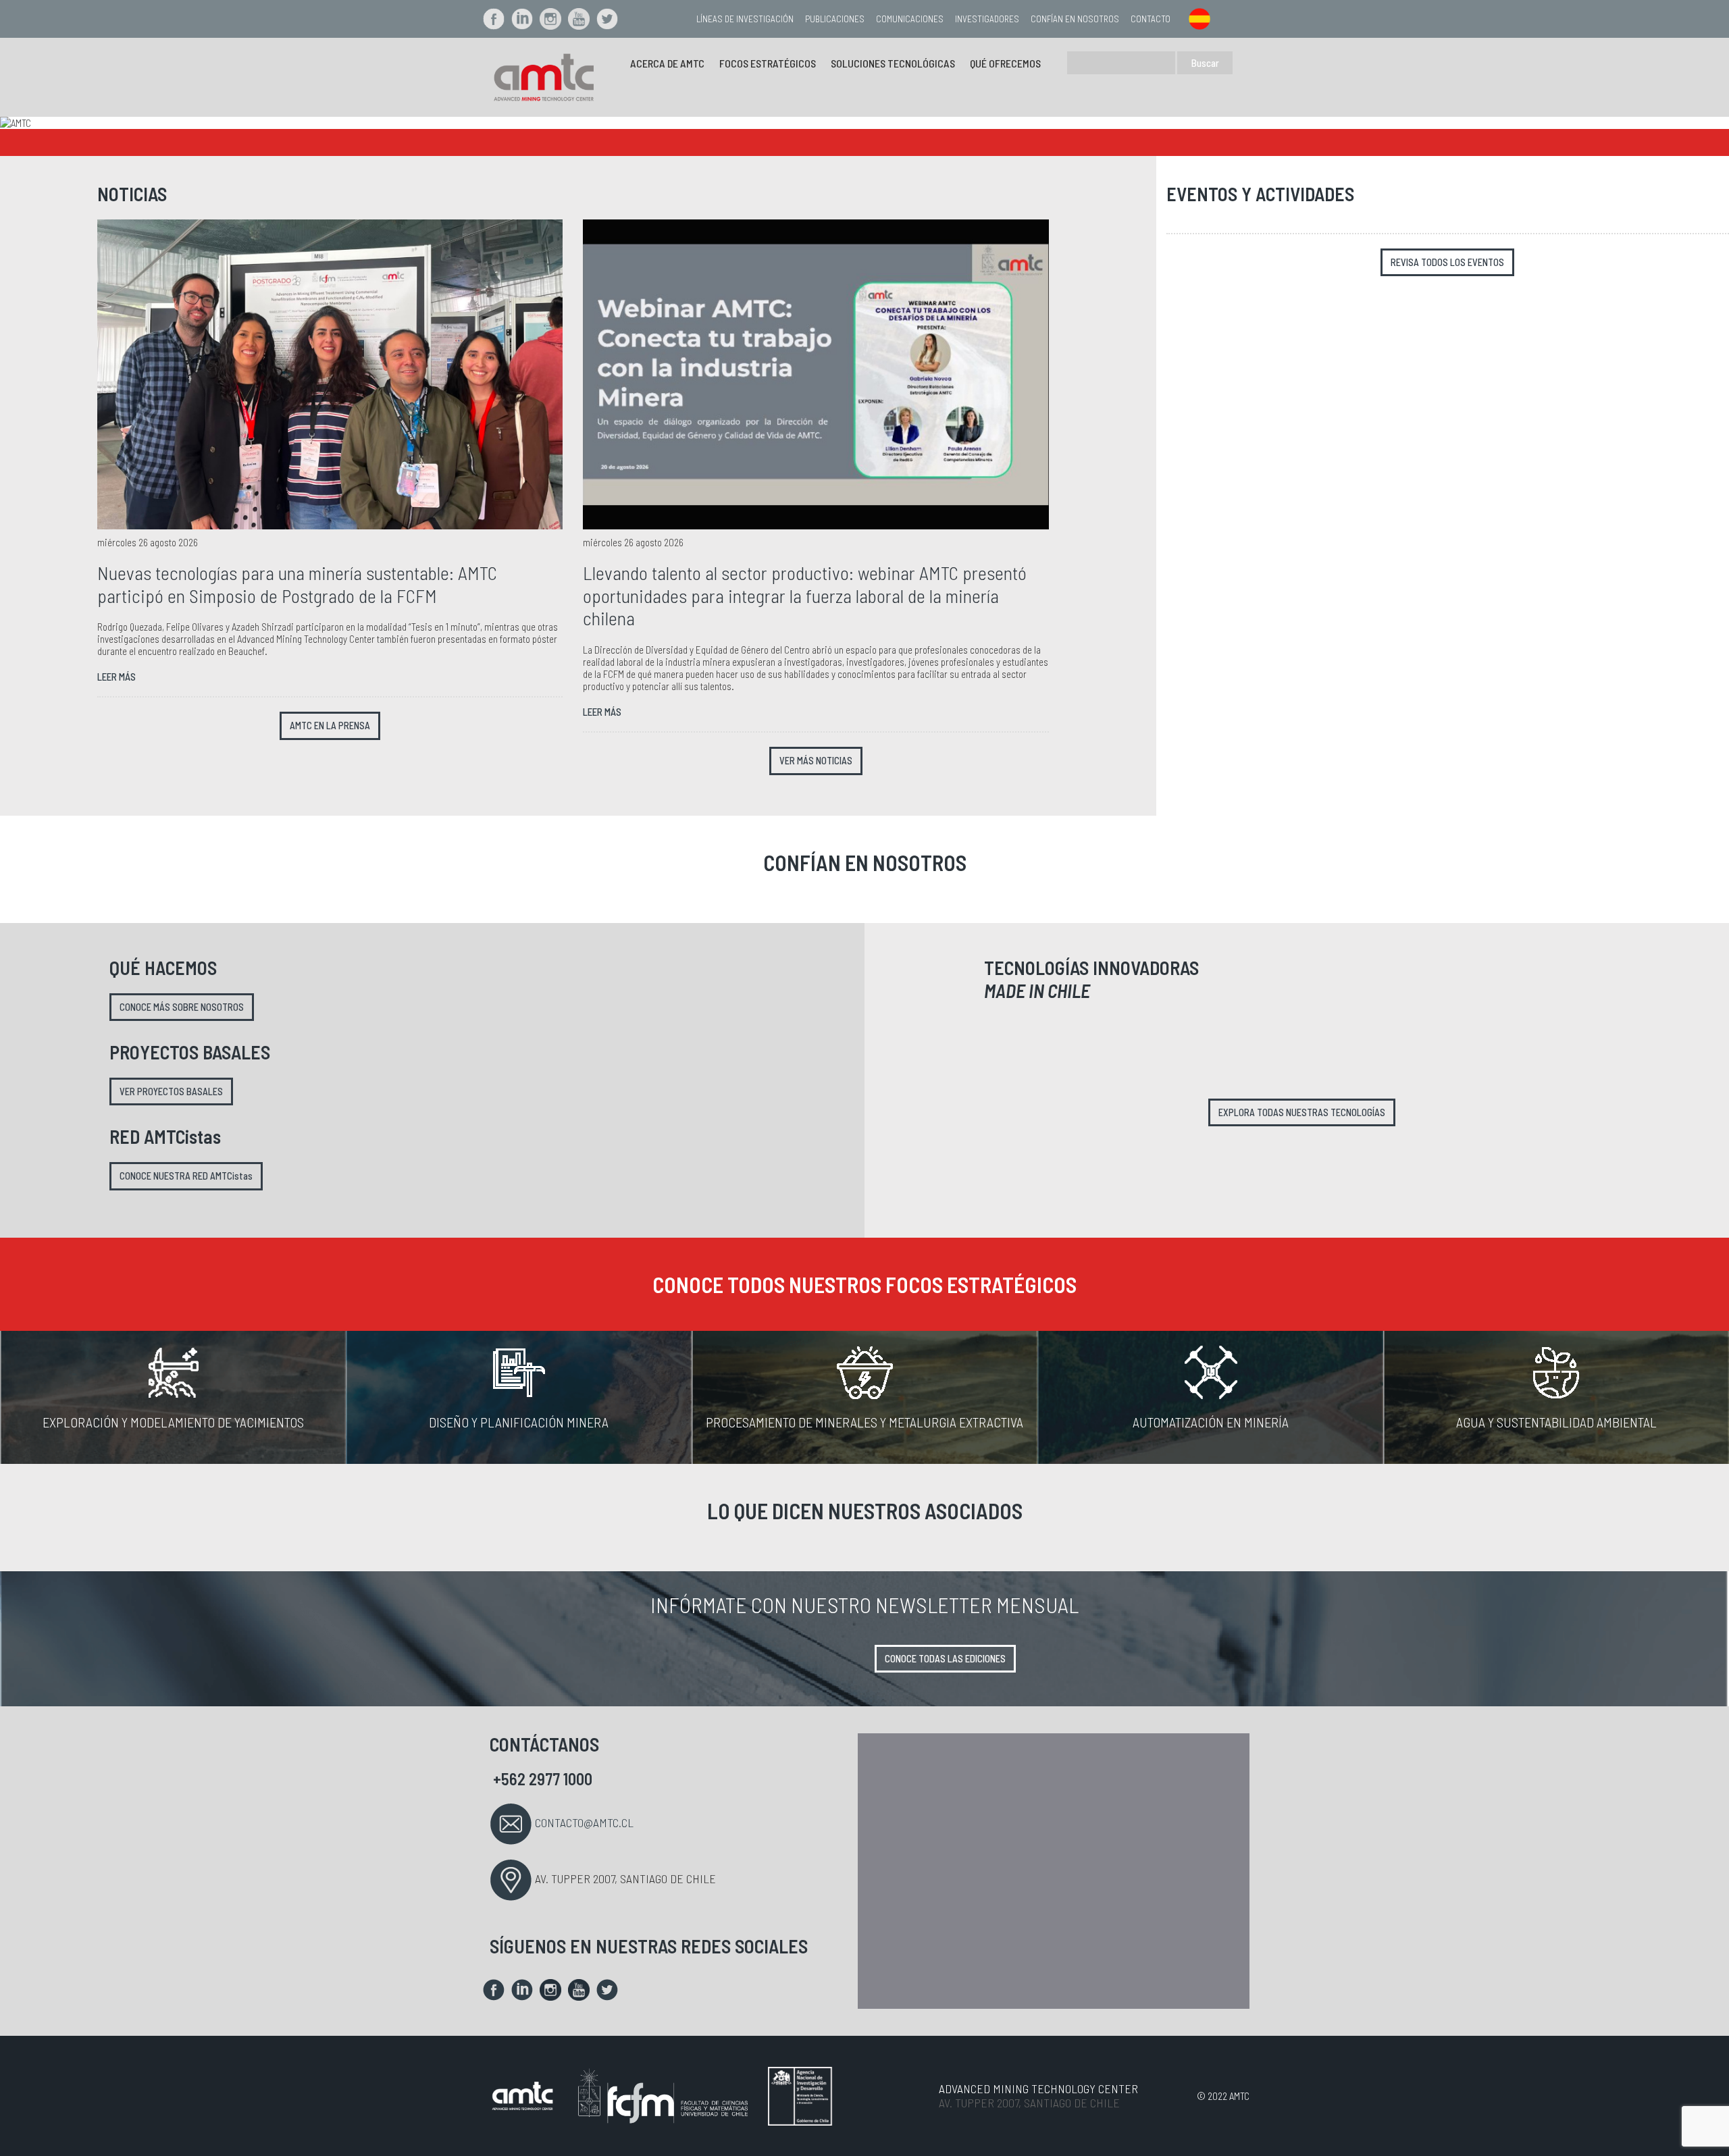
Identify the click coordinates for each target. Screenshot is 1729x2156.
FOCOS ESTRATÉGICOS (768, 63)
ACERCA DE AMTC (667, 63)
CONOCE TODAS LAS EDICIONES (945, 1659)
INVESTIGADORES (987, 19)
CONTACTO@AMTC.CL (584, 1822)
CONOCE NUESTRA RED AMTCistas (186, 1176)
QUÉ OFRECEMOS (1005, 63)
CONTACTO (1151, 19)
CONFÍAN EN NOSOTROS (1075, 19)
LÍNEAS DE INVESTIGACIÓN (745, 19)
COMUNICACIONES (910, 19)
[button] (130, 123)
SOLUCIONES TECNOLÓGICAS (893, 63)
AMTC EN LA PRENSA (330, 726)
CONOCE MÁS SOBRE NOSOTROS (182, 1007)
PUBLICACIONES (835, 19)
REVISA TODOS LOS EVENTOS (1447, 262)
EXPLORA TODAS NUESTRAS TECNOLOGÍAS (1302, 1112)
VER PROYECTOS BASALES (171, 1092)
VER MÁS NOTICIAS (816, 761)
